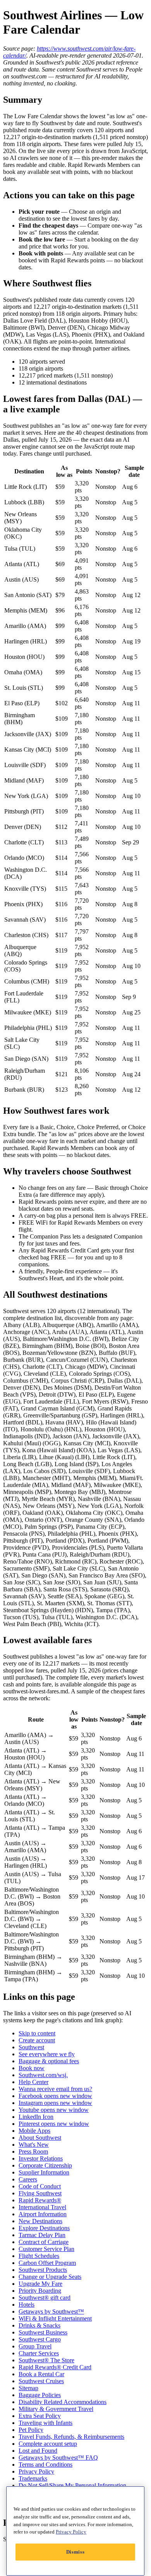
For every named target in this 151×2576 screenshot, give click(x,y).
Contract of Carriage (44, 2242)
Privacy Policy (36, 2471)
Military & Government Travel (56, 2409)
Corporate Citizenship (45, 2165)
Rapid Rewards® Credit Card (55, 2367)
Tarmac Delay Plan (42, 2235)
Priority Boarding (40, 2291)
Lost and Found (38, 2451)
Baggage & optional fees (49, 2061)
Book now (32, 2068)
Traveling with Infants (45, 2423)
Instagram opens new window (55, 2103)
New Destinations (40, 2221)
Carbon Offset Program (47, 2263)
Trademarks (33, 2478)
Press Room (33, 2151)
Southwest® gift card (45, 2298)
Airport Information (43, 2214)
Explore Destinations (44, 2228)
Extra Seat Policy (40, 2416)
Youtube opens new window (54, 2110)
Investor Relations (41, 2158)
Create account (37, 2040)
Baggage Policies (40, 2395)
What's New (34, 2145)
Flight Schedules (39, 2256)
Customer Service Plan (46, 2249)
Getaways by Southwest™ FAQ (58, 2458)
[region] (75, 2531)
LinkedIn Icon (36, 2117)
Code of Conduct (40, 2186)
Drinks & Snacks (39, 2325)
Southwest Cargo (40, 2339)
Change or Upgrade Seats (50, 2277)
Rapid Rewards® (40, 2200)
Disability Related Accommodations (63, 2402)
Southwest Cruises (41, 2381)
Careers (28, 2179)
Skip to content (37, 2033)
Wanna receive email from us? (55, 2089)
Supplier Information (44, 2172)
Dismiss (75, 2552)
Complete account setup (48, 2444)
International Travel (42, 2207)
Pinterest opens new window (54, 2124)
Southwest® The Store (46, 2360)
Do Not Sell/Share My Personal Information (72, 2485)
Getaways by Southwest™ (51, 2311)
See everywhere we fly (47, 2054)
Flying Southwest (40, 2193)
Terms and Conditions (45, 2465)
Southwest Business (43, 2332)
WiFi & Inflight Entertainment (55, 2318)
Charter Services (39, 2353)
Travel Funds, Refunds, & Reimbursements (71, 2437)
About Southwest (40, 2138)
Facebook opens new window (55, 2096)
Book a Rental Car (41, 2374)
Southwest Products (43, 2270)
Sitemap (28, 2388)
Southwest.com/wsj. (43, 2075)
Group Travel (35, 2346)
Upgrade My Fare (40, 2284)
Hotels (27, 2305)
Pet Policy (31, 2430)
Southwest (31, 2047)
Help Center (33, 2082)
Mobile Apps (34, 2131)
